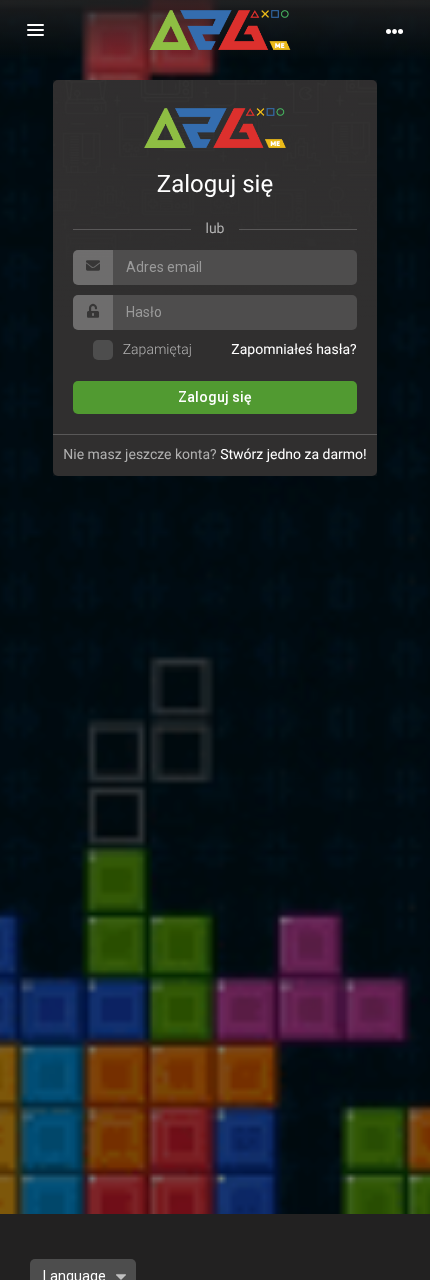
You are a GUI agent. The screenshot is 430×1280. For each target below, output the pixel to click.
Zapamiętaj (157, 350)
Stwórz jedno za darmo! (293, 455)
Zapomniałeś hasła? (293, 350)
